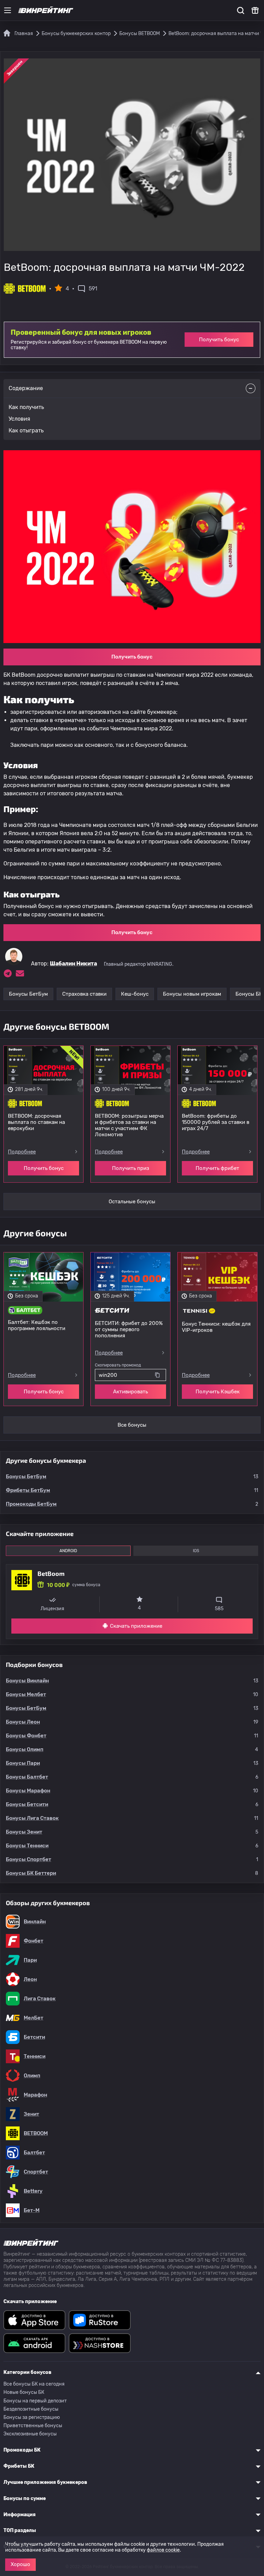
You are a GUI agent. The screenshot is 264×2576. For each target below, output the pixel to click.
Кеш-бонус (135, 994)
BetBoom (51, 1573)
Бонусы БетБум (28, 994)
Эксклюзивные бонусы (30, 2434)
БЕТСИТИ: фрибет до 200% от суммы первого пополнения (129, 1329)
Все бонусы (132, 1425)
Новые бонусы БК (24, 2392)
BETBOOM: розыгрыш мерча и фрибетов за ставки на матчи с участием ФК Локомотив (129, 1125)
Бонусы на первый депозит (35, 2401)
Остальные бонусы (132, 1202)
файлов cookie (163, 2550)
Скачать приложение (136, 1626)
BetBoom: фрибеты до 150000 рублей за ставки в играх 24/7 (216, 1122)
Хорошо (20, 2564)
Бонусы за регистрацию (32, 2417)
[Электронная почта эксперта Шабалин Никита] (20, 973)
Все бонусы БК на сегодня (34, 2384)
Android (68, 1551)
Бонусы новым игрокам (192, 994)
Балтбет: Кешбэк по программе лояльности (37, 1325)
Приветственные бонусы (33, 2426)
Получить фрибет (217, 1168)
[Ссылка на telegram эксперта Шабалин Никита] (8, 973)
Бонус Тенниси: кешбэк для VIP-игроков (216, 1327)
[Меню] (8, 10)
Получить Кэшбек (218, 1392)
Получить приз (131, 1168)
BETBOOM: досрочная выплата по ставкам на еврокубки (36, 1122)
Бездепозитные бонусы (31, 2409)
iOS (196, 1551)
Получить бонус (219, 340)
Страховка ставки (84, 994)
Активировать (130, 1392)
